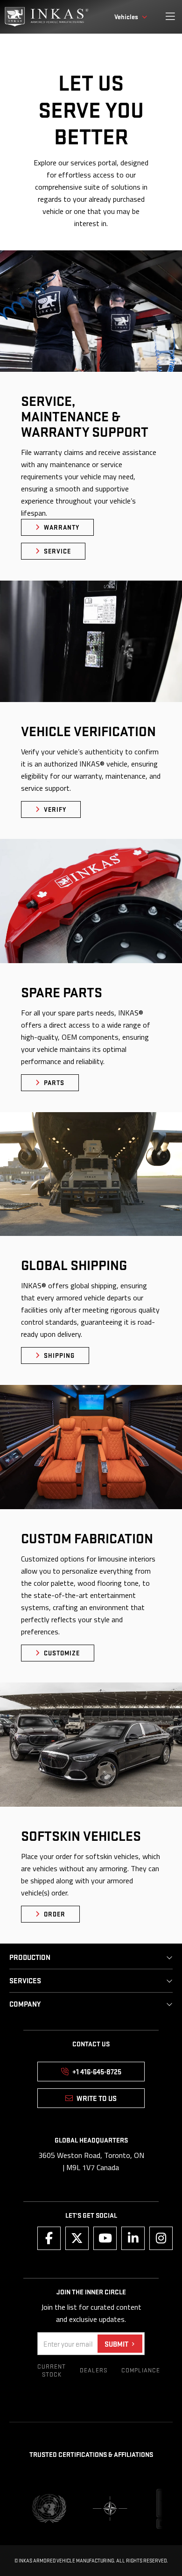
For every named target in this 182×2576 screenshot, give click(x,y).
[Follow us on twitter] (77, 2238)
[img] (47, 17)
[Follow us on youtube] (105, 2238)
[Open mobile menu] (170, 17)
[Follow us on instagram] (161, 2238)
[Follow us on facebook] (49, 2238)
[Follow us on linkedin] (133, 2238)
